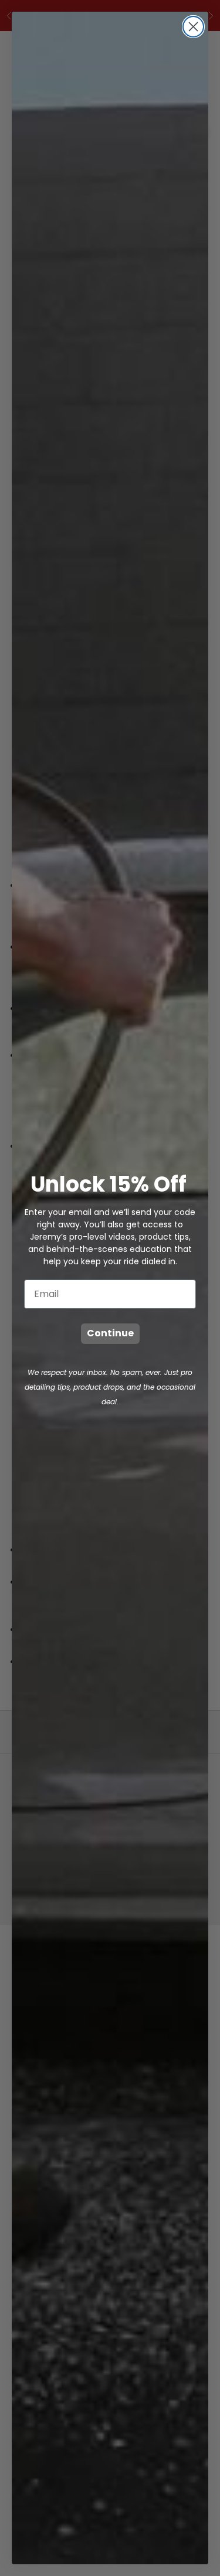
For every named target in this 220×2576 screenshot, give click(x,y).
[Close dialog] (193, 27)
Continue (110, 1333)
